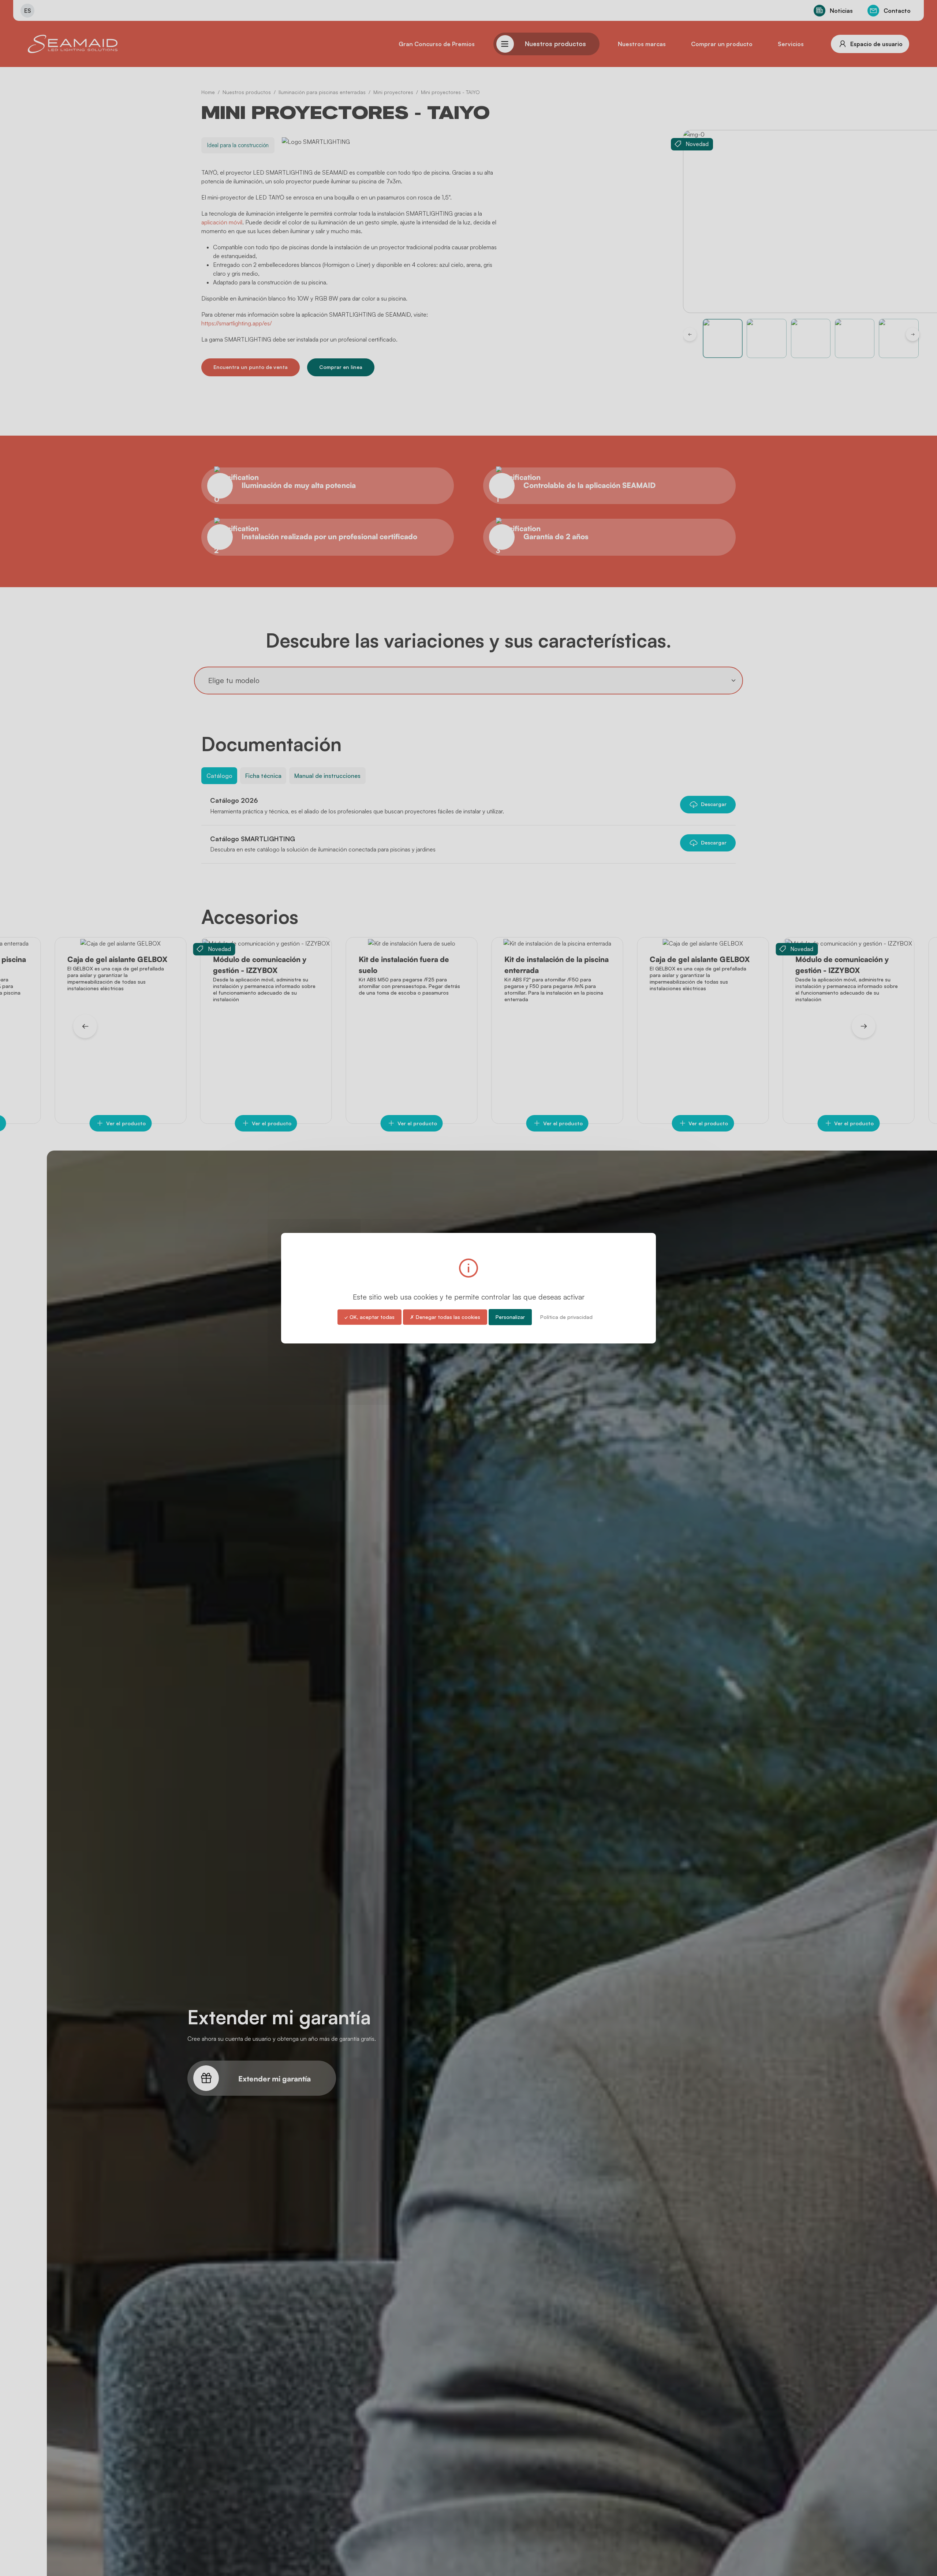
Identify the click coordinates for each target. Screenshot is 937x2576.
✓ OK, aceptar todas (369, 1317)
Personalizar (510, 1317)
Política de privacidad (566, 1317)
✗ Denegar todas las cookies (445, 1317)
